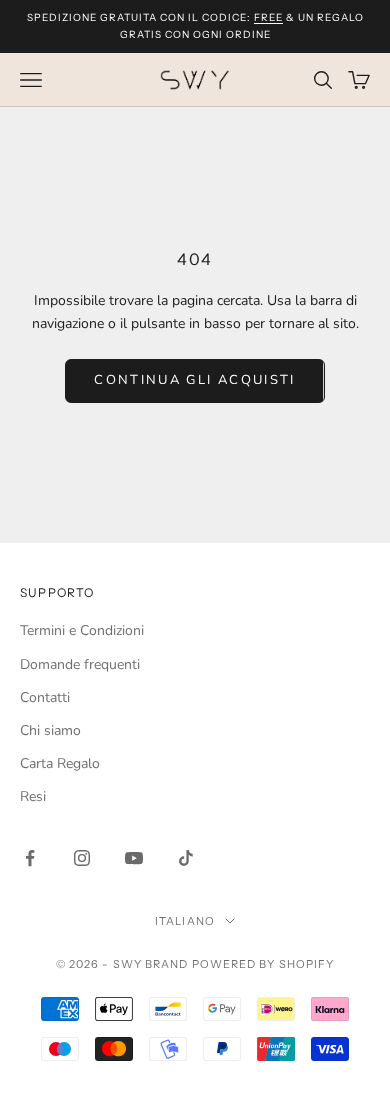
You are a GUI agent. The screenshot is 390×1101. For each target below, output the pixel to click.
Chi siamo (50, 730)
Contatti (45, 697)
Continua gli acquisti (194, 380)
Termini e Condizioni (82, 630)
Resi (33, 796)
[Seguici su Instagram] (82, 858)
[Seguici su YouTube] (134, 858)
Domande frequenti (80, 664)
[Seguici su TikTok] (186, 858)
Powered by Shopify (263, 964)
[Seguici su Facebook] (30, 858)
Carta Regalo (60, 763)
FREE (268, 17)
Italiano (185, 921)
